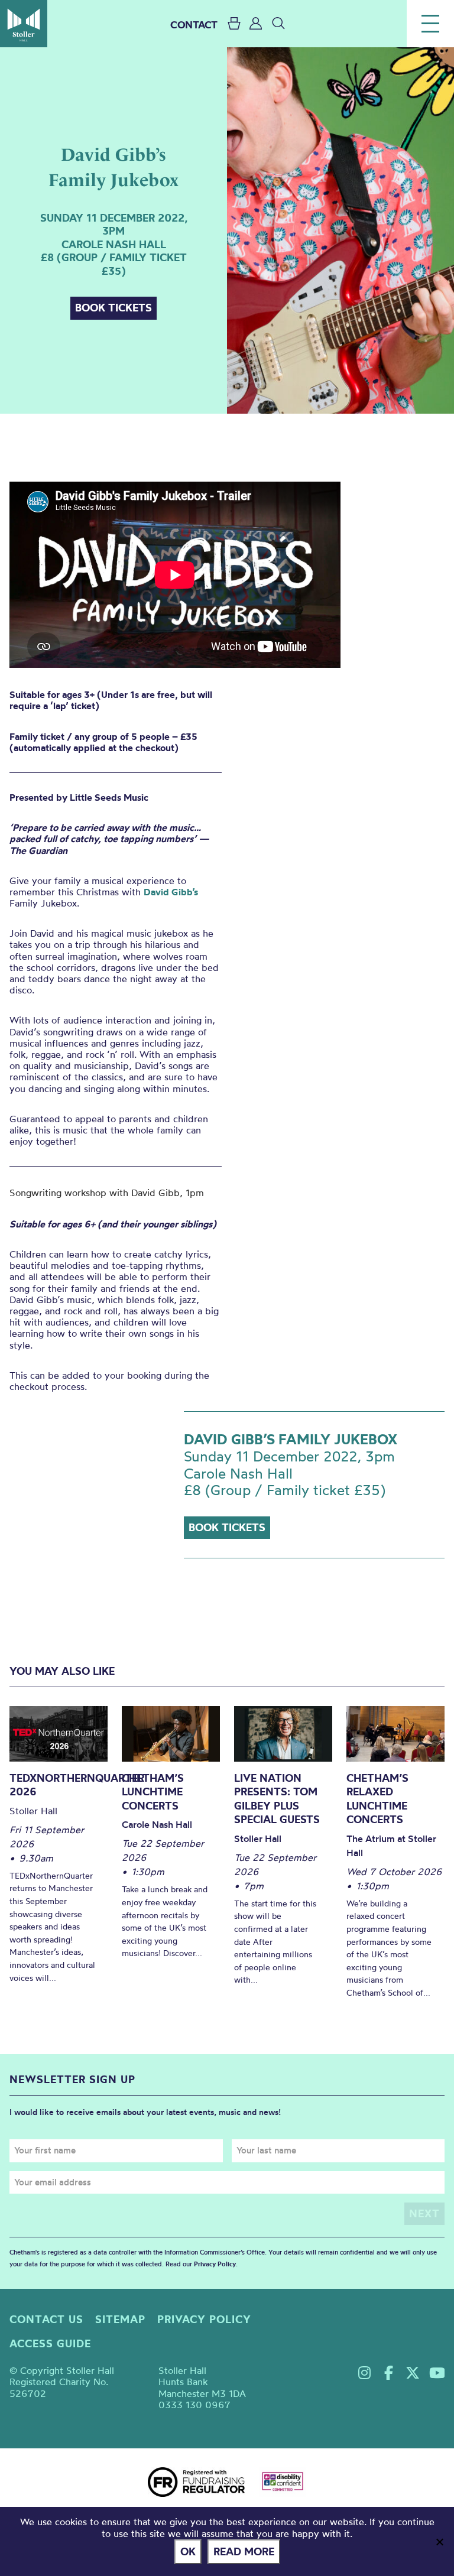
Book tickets (113, 308)
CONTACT (194, 25)
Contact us (46, 2319)
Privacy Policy (215, 2264)
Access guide (50, 2343)
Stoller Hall (24, 24)
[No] (439, 2542)
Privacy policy (204, 2319)
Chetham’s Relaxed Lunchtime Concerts (377, 1799)
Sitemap (120, 2319)
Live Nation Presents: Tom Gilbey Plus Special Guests (277, 1799)
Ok (188, 2551)
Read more (244, 2551)
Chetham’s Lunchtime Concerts (153, 1792)
